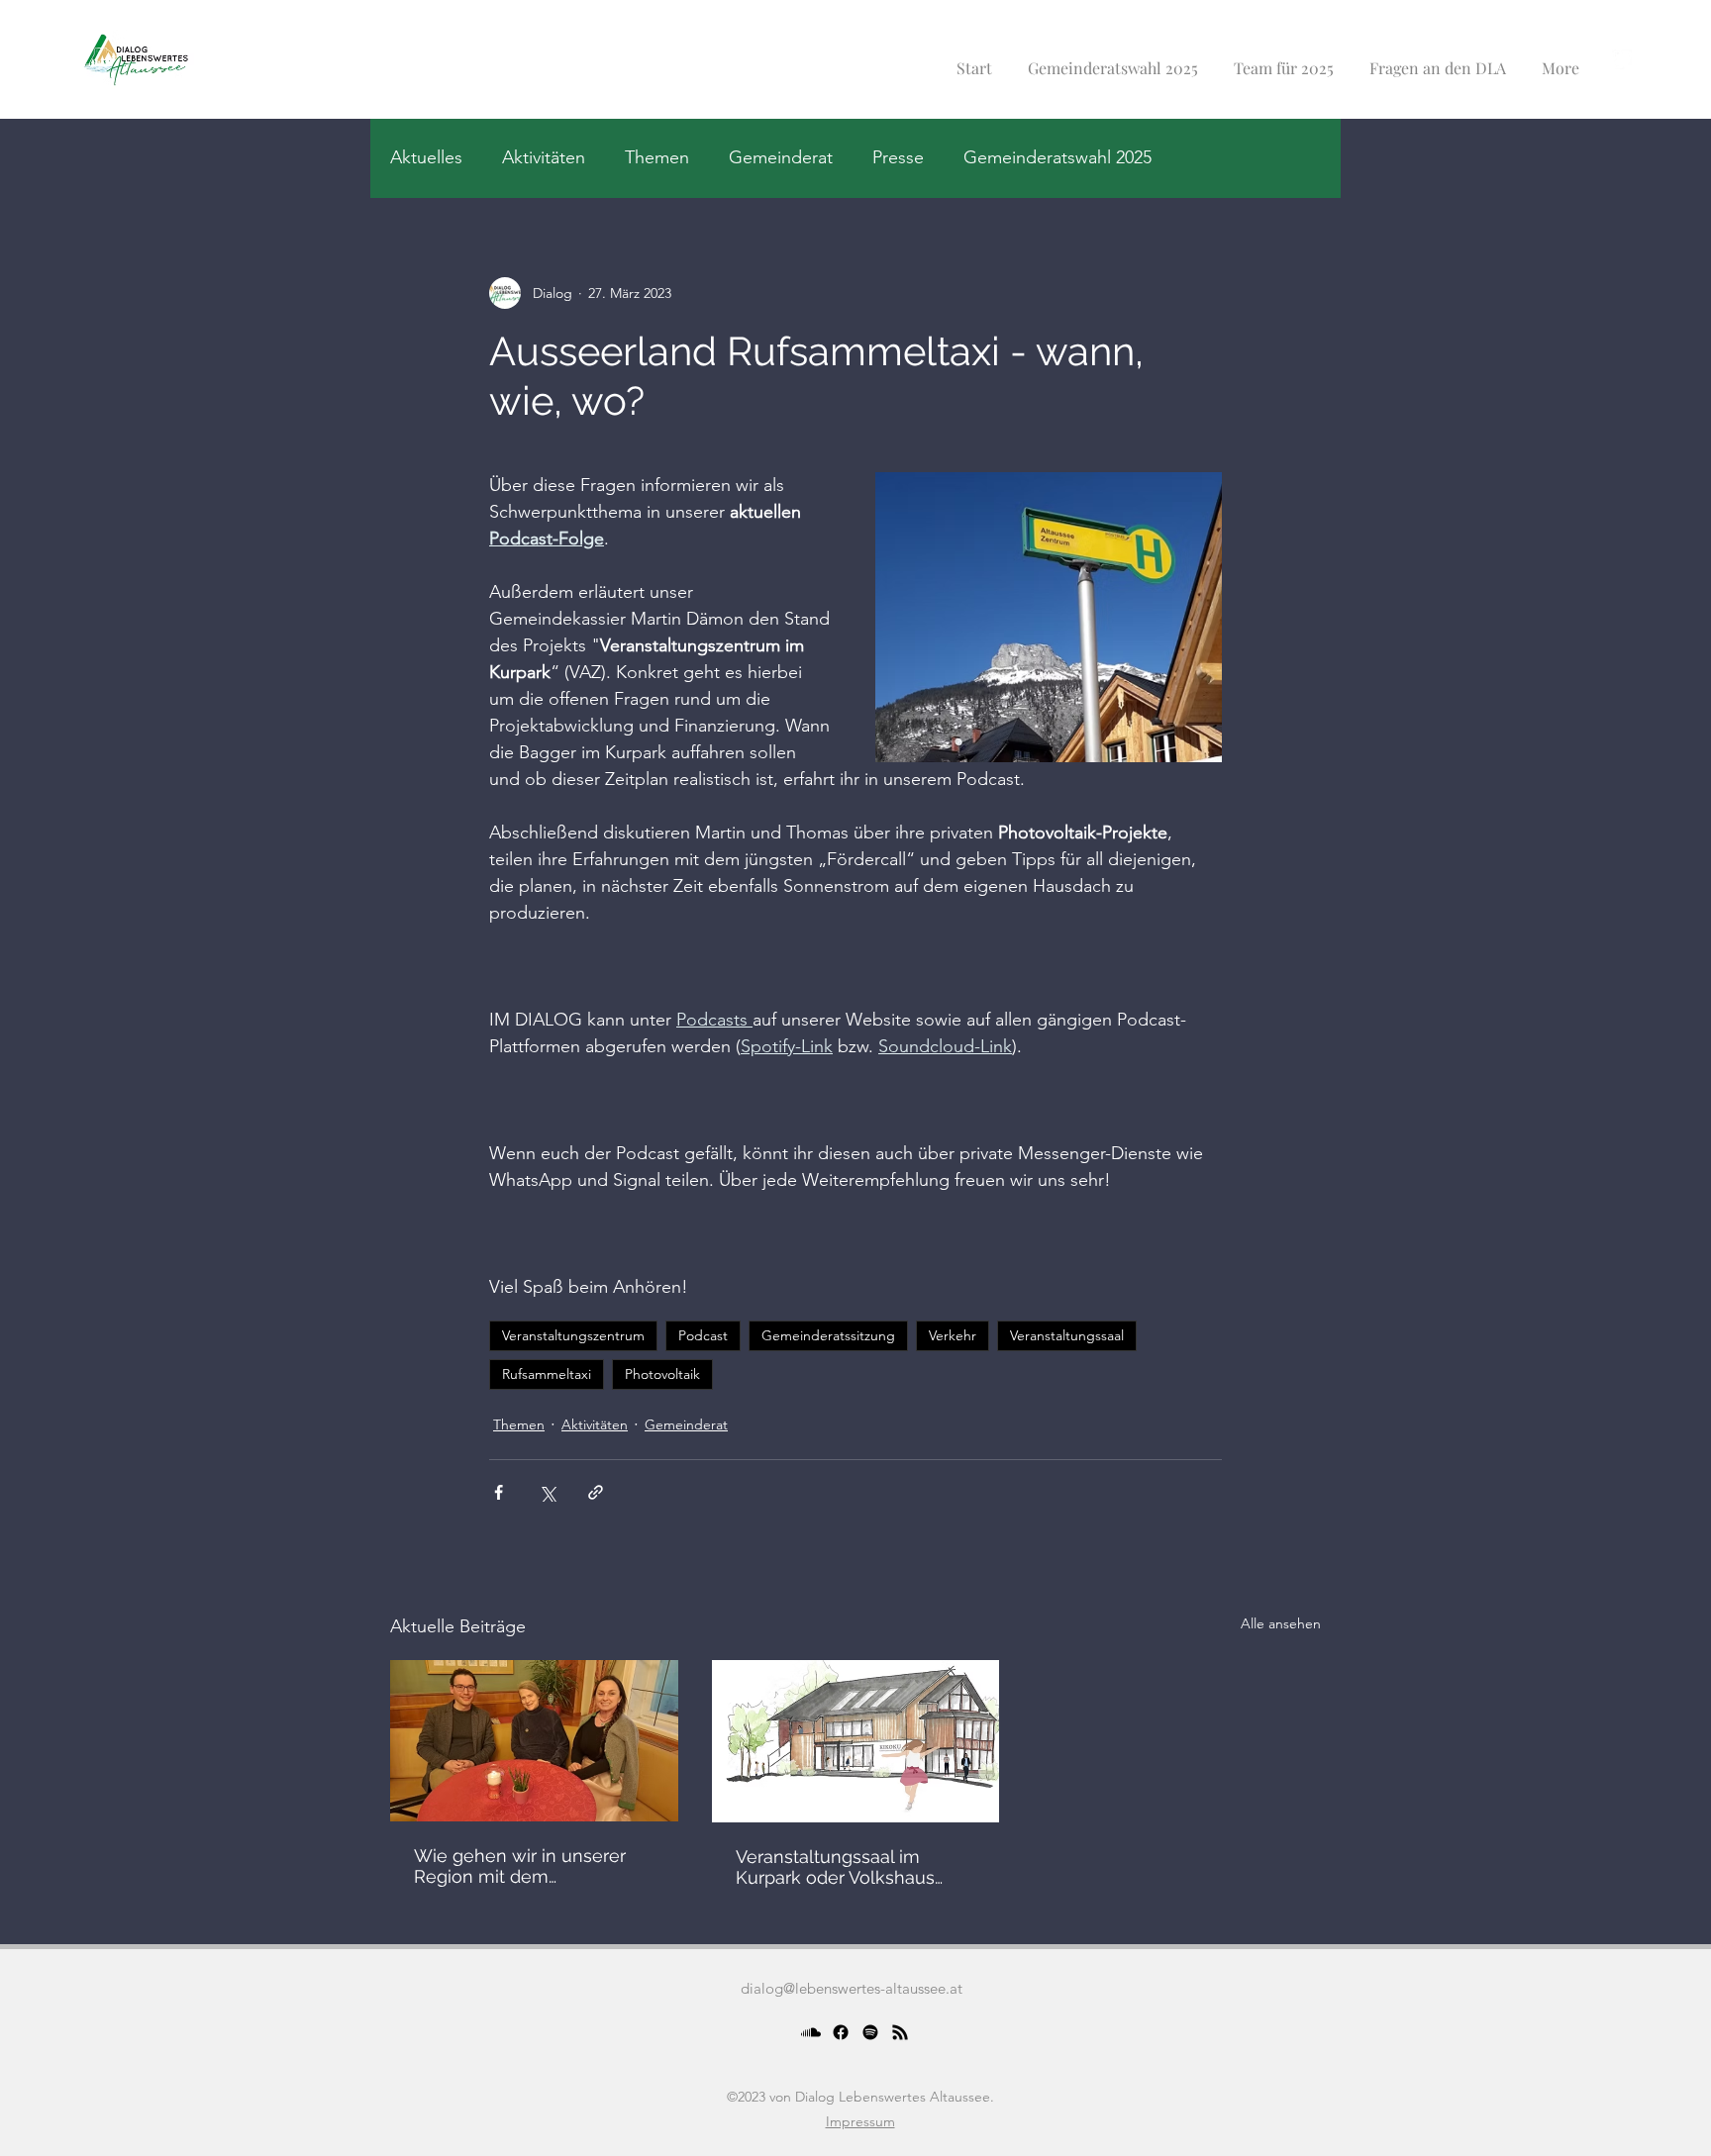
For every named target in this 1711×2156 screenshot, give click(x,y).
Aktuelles (426, 157)
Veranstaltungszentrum (573, 1335)
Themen (657, 157)
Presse (898, 157)
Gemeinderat (781, 157)
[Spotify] (870, 2032)
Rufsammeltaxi (547, 1374)
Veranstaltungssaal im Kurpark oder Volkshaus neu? (835, 1867)
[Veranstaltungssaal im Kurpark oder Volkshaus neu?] (856, 1741)
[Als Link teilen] (596, 1492)
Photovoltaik (662, 1374)
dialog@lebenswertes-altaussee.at (852, 1988)
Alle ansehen (1281, 1623)
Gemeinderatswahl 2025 (1057, 157)
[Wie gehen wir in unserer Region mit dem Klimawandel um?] (534, 1741)
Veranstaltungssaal (1067, 1335)
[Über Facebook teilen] (499, 1492)
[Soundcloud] (811, 2032)
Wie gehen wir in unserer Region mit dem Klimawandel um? (520, 1866)
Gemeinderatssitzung (828, 1335)
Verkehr (953, 1335)
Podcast (703, 1335)
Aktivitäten (544, 157)
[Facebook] (841, 2032)
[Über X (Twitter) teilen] (547, 1492)
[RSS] (900, 2032)
